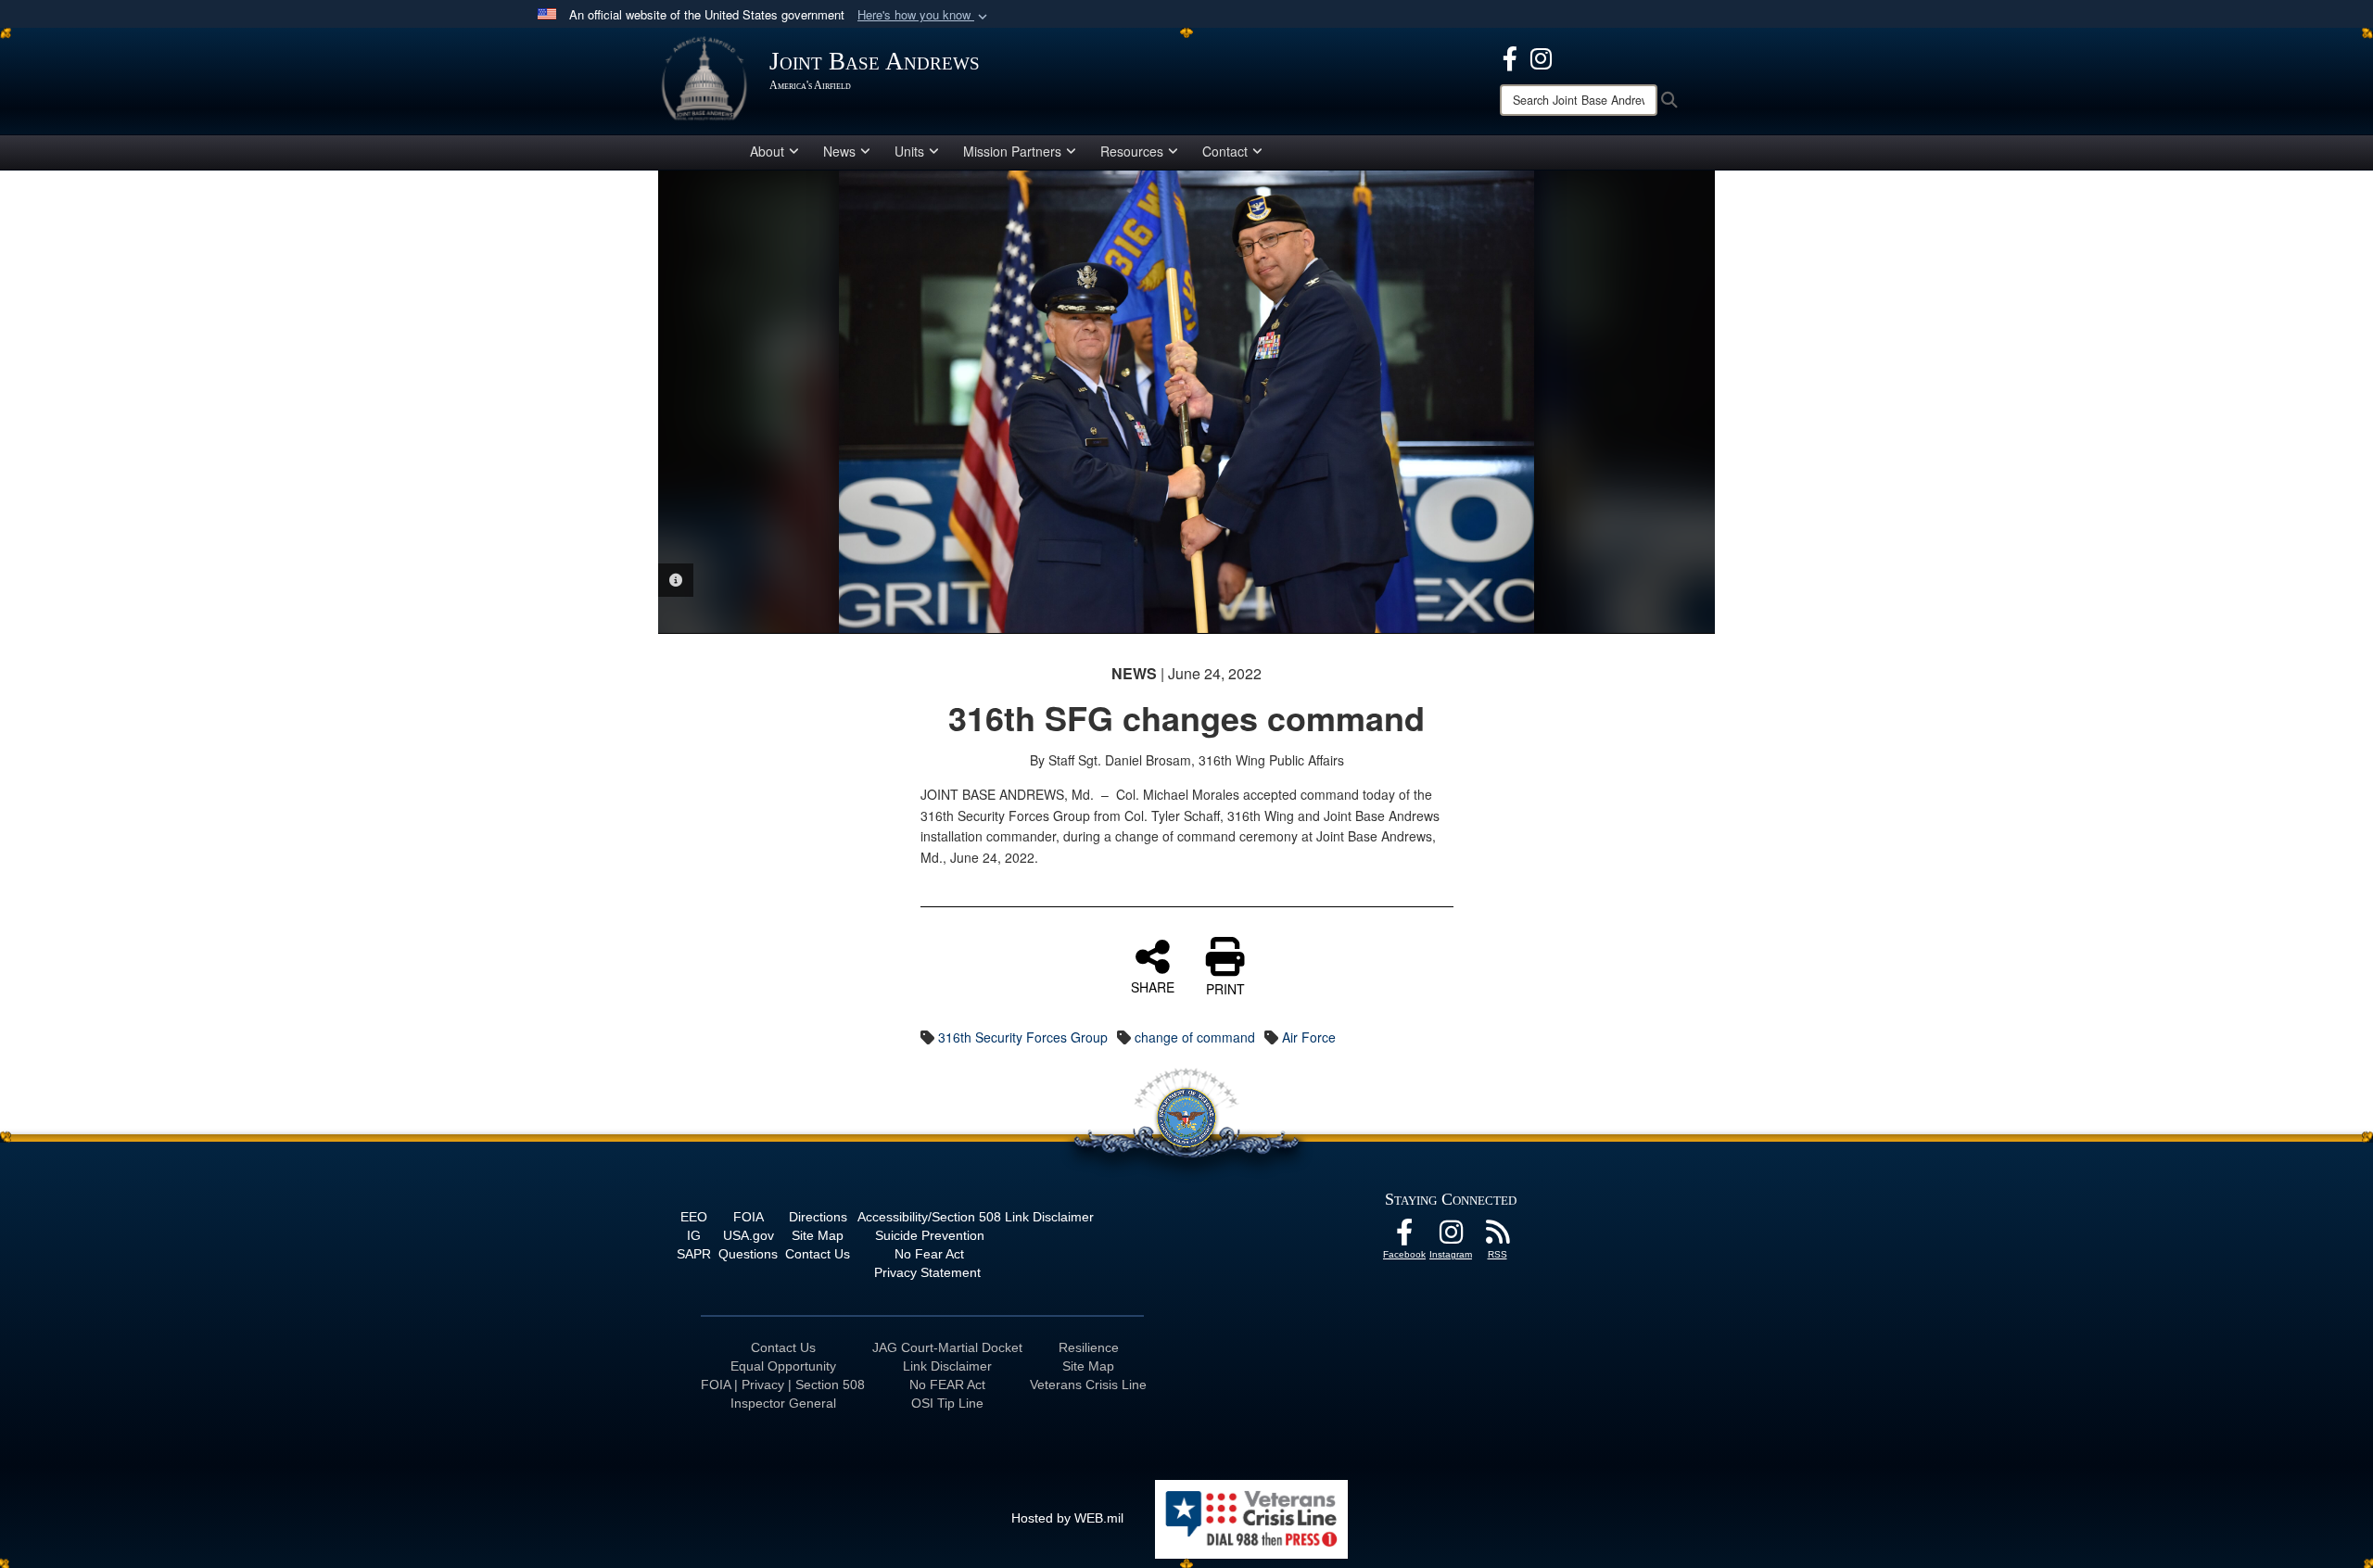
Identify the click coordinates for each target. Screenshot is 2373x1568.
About (767, 151)
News (839, 151)
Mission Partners (1012, 151)
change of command (1195, 1037)
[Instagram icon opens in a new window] (1541, 57)
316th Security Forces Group (1023, 1037)
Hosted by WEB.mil (1067, 1518)
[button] (924, 15)
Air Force (1309, 1037)
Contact (1225, 151)
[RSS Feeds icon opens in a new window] (1497, 1237)
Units (909, 151)
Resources (1132, 151)
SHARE (1153, 986)
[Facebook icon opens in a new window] (1510, 57)
